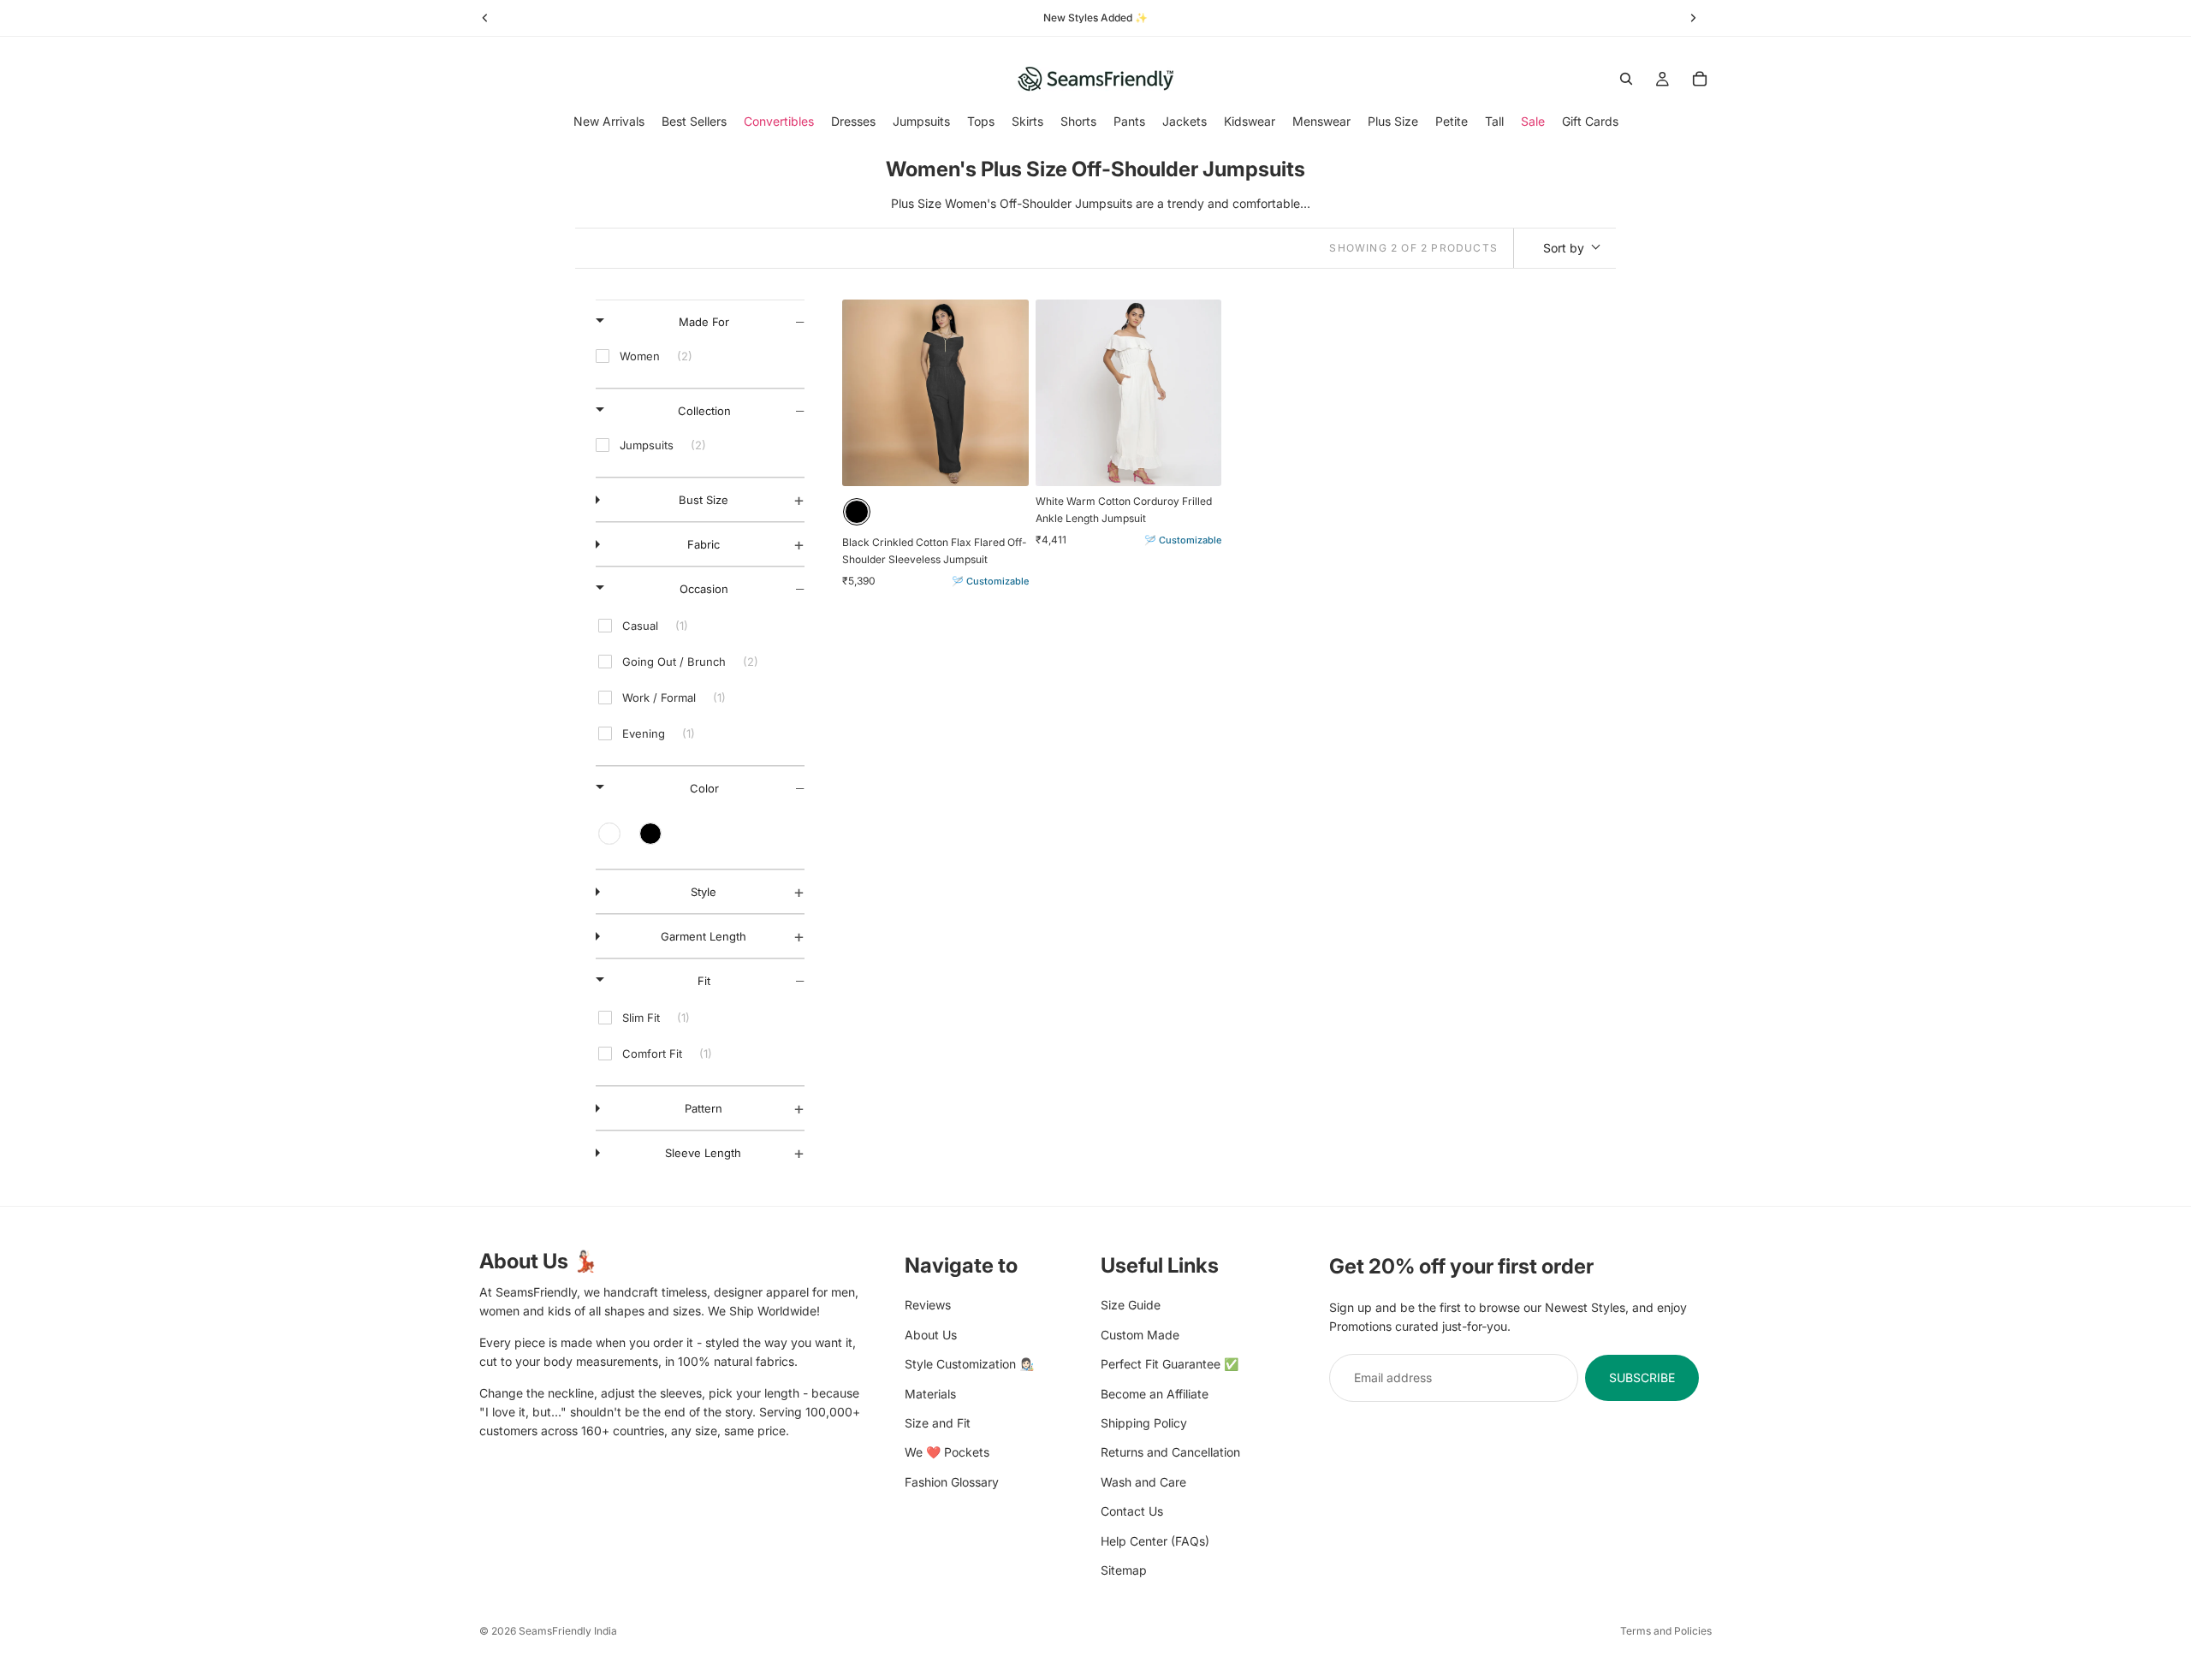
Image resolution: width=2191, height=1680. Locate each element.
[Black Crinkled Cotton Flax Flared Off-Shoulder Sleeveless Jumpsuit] (935, 393)
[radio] (857, 512)
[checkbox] (700, 356)
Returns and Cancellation (1170, 1452)
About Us (931, 1334)
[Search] (1626, 79)
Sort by (1564, 248)
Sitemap (1124, 1569)
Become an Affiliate (1155, 1393)
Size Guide (1131, 1305)
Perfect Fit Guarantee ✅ (1170, 1364)
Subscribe (1642, 1377)
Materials (930, 1393)
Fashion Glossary (952, 1481)
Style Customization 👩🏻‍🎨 (969, 1364)
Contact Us (1132, 1511)
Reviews (928, 1305)
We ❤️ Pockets (947, 1452)
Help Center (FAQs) (1155, 1540)
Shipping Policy (1144, 1422)
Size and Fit (938, 1422)
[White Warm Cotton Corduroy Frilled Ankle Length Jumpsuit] (1129, 393)
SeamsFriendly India (568, 1631)
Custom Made (1140, 1334)
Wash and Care (1143, 1481)
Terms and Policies (1666, 1631)
